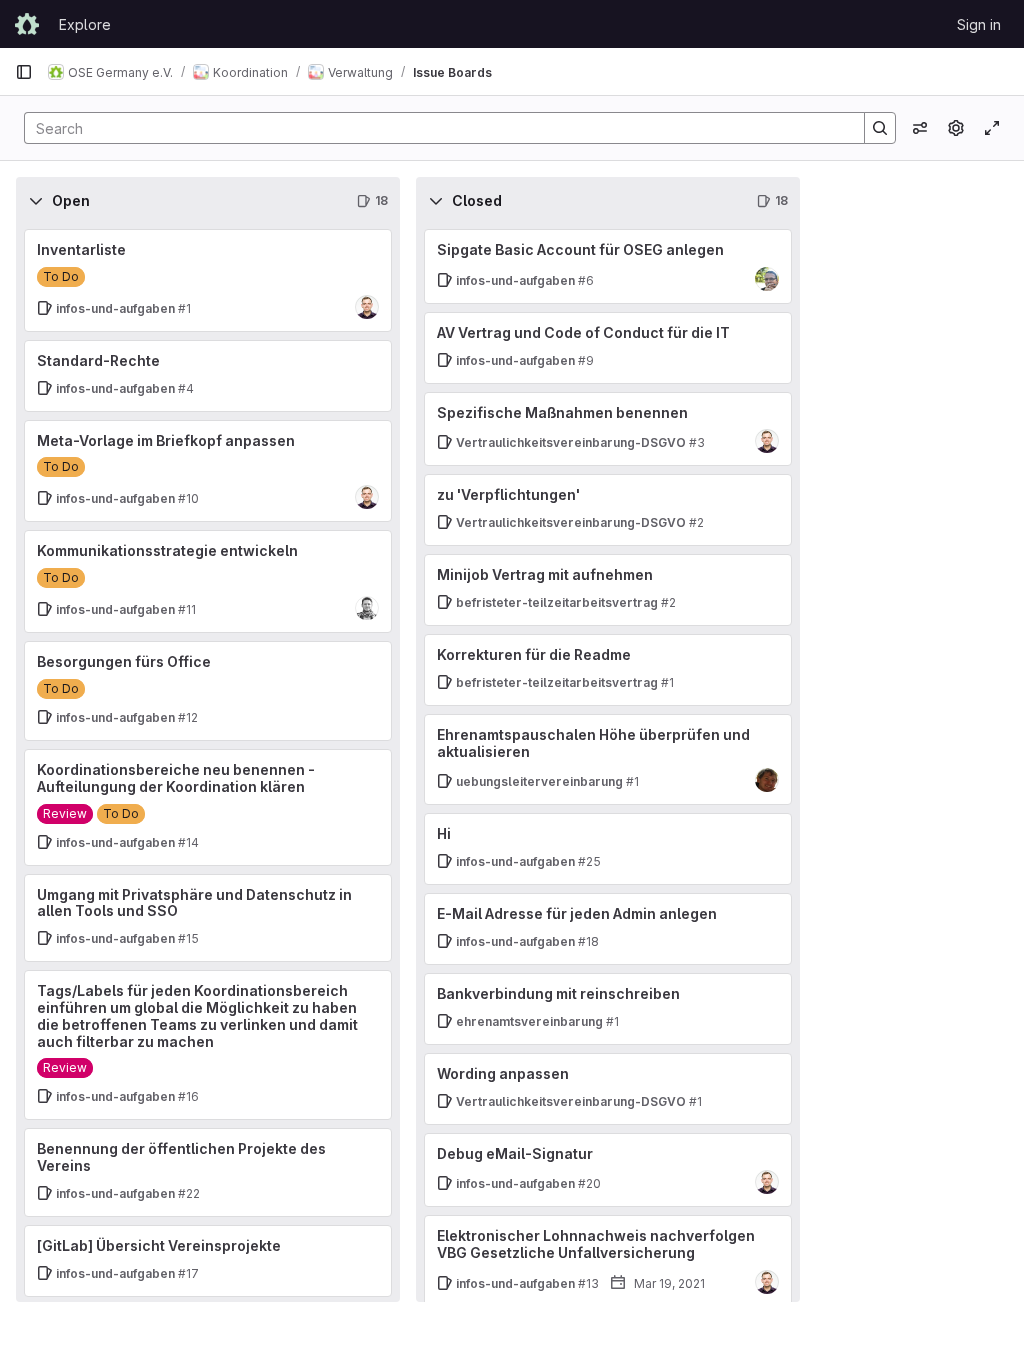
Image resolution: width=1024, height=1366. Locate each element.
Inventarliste (81, 249)
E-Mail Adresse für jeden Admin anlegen (577, 913)
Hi (444, 833)
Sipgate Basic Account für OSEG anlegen (580, 249)
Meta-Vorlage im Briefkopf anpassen (166, 440)
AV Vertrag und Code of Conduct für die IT (583, 332)
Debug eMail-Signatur (515, 1153)
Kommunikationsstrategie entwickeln (167, 550)
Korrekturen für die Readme (534, 654)
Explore (85, 24)
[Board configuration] (956, 128)
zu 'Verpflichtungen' (508, 494)
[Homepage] (27, 24)
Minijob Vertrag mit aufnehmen (545, 574)
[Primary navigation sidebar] (24, 72)
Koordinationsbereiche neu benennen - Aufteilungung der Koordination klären (176, 778)
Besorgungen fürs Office (124, 661)
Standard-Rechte (98, 360)
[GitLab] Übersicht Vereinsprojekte (159, 1245)
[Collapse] (36, 201)
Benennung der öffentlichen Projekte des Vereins (181, 1157)
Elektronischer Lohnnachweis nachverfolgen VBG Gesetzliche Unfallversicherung (596, 1244)
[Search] (880, 128)
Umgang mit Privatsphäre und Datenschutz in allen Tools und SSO (194, 903)
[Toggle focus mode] (992, 128)
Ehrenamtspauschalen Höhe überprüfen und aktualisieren (593, 743)
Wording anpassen (503, 1073)
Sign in (979, 24)
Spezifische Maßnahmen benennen (562, 412)
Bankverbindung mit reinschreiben (558, 993)
